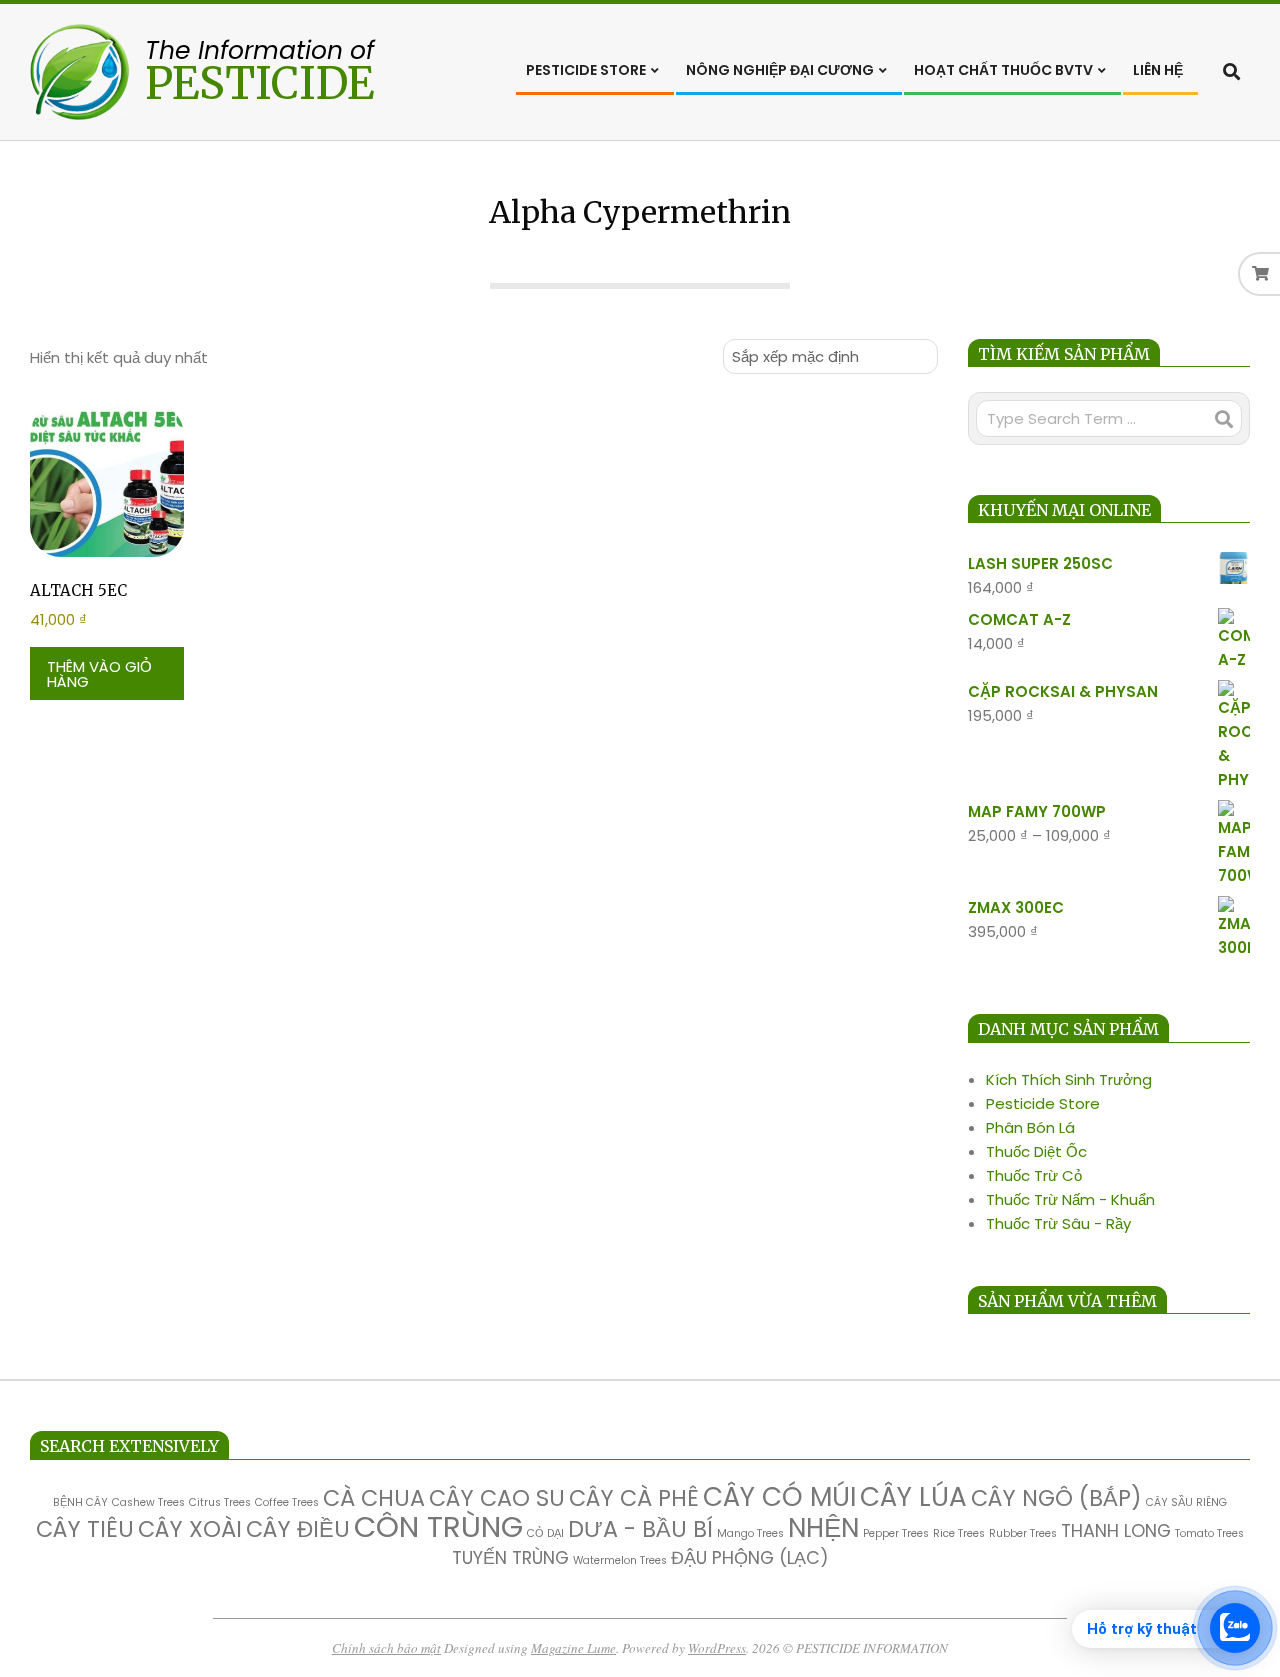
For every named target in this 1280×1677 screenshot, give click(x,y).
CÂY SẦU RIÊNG (1186, 1502)
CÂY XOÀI (190, 1529)
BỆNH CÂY (80, 1502)
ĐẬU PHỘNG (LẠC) (750, 1557)
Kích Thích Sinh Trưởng (1069, 1079)
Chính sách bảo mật (386, 1648)
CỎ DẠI (545, 1533)
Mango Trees (750, 1533)
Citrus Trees (220, 1502)
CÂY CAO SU (497, 1498)
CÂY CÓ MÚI (779, 1496)
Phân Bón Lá (1030, 1127)
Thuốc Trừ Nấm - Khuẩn (1070, 1199)
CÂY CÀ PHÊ (634, 1498)
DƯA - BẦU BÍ (640, 1529)
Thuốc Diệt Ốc (1036, 1151)
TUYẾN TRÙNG (510, 1557)
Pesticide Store (1043, 1103)
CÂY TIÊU (85, 1529)
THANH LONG (1116, 1530)
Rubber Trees (1023, 1533)
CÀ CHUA (374, 1498)
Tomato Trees (1209, 1533)
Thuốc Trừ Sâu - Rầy (1058, 1223)
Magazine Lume (573, 1648)
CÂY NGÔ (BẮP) (1056, 1498)
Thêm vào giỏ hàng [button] (99, 674)
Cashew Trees (148, 1502)
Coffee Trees (287, 1502)
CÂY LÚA (913, 1496)
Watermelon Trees (620, 1560)
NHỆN (823, 1527)
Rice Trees (959, 1533)
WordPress (717, 1648)
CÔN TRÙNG (438, 1526)
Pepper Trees (896, 1533)
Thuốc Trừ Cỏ (1034, 1175)
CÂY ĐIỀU (298, 1529)
